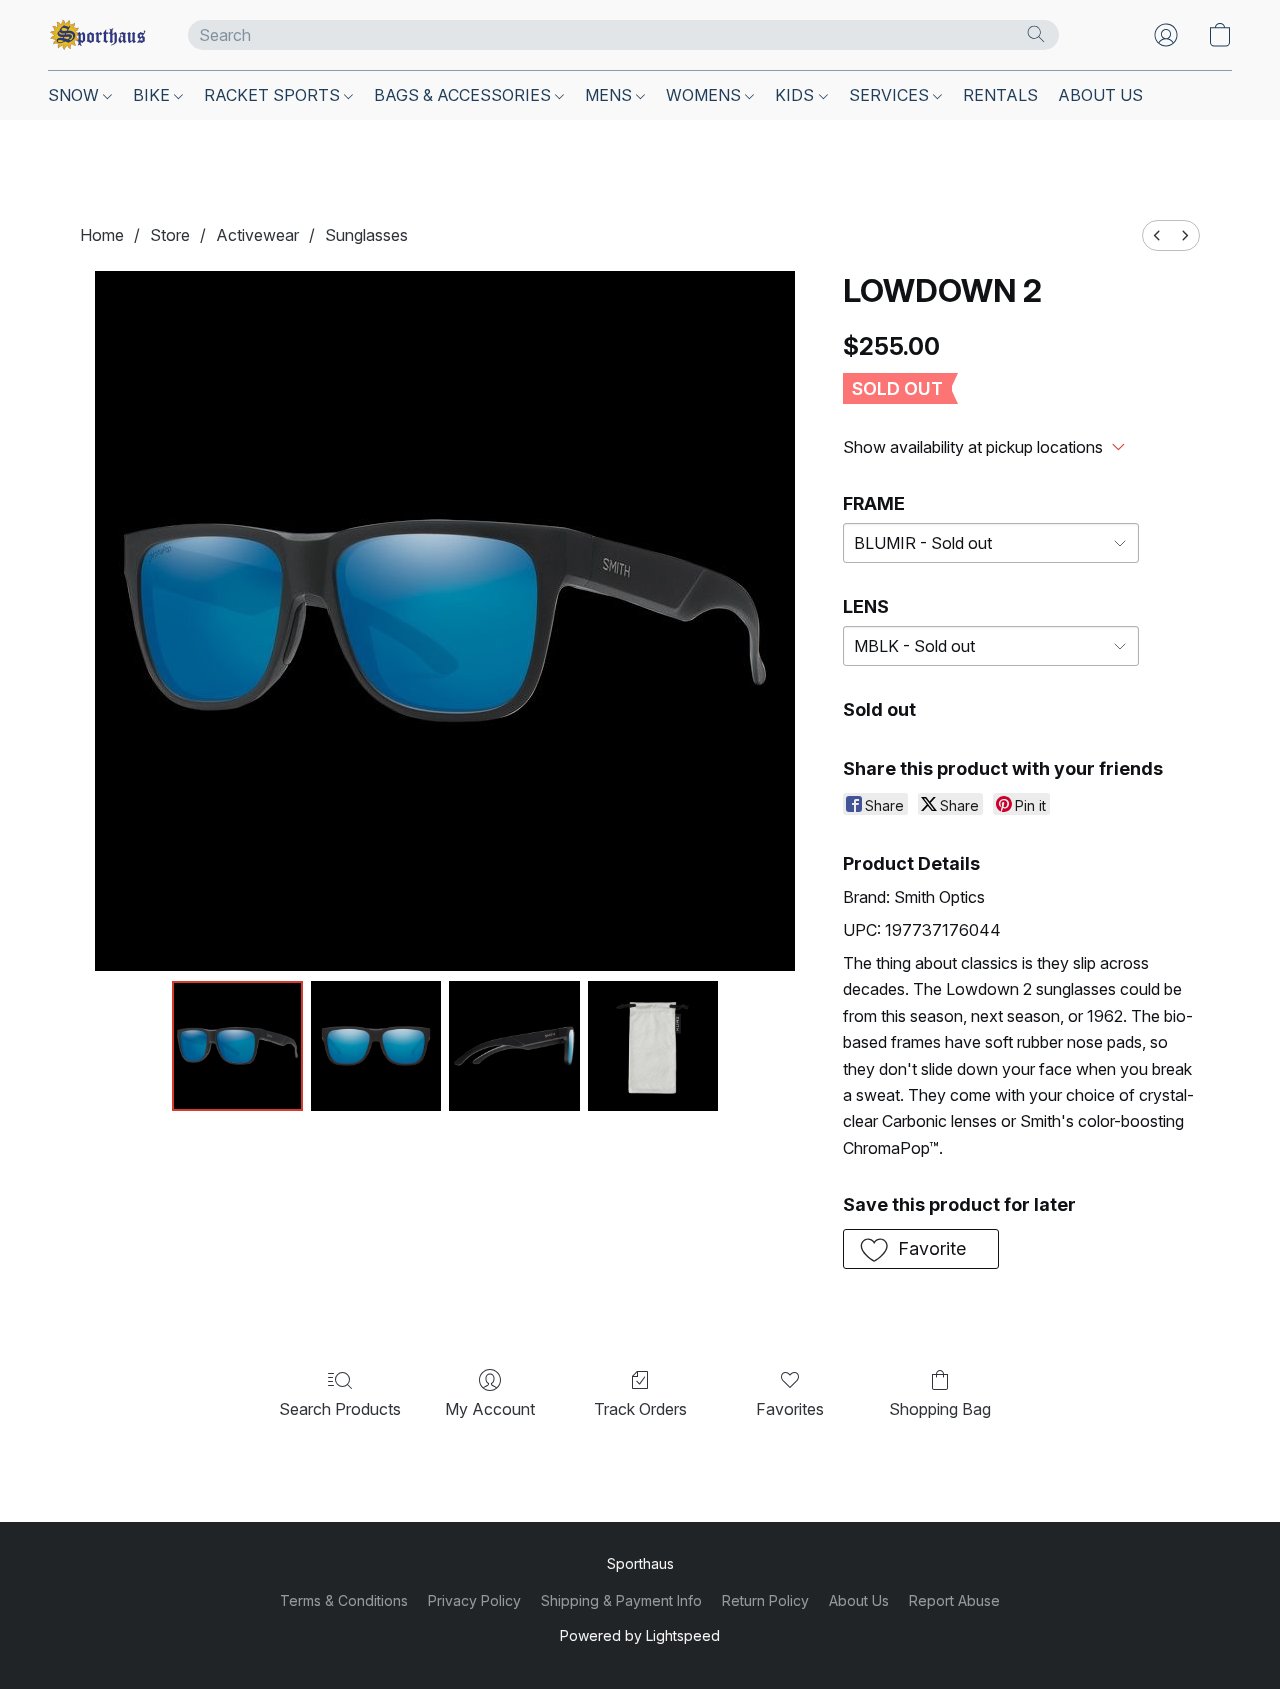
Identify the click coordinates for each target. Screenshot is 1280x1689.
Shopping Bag (940, 1409)
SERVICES (891, 95)
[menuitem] (1157, 235)
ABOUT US (1100, 95)
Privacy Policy (474, 1600)
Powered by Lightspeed (640, 1635)
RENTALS (1000, 95)
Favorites (790, 1409)
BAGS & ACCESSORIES (464, 95)
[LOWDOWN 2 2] (514, 1046)
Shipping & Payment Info (621, 1600)
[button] (98, 35)
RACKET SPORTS (274, 95)
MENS (610, 95)
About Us (859, 1600)
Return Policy (765, 1600)
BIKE (153, 95)
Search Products (340, 1409)
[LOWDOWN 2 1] (376, 1046)
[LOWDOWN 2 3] (653, 1046)
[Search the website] (1036, 34)
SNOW (75, 95)
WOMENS (705, 95)
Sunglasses (366, 235)
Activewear (257, 235)
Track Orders (640, 1409)
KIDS (796, 95)
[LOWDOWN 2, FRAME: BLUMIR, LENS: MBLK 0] (237, 1046)
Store (170, 235)
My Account (490, 1409)
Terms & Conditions (344, 1600)
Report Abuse (954, 1600)
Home (102, 235)
